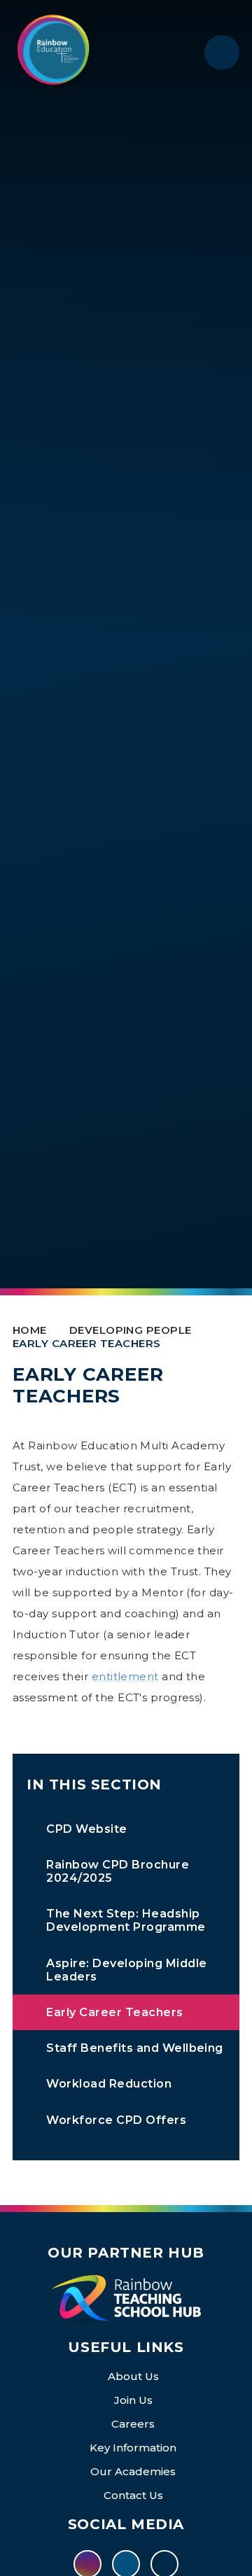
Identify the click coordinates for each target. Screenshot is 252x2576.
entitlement (125, 1676)
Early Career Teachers (86, 1343)
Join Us (133, 2400)
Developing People (131, 1330)
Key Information (133, 2448)
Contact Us (133, 2495)
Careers (133, 2424)
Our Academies (133, 2471)
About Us (133, 2376)
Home (30, 1330)
